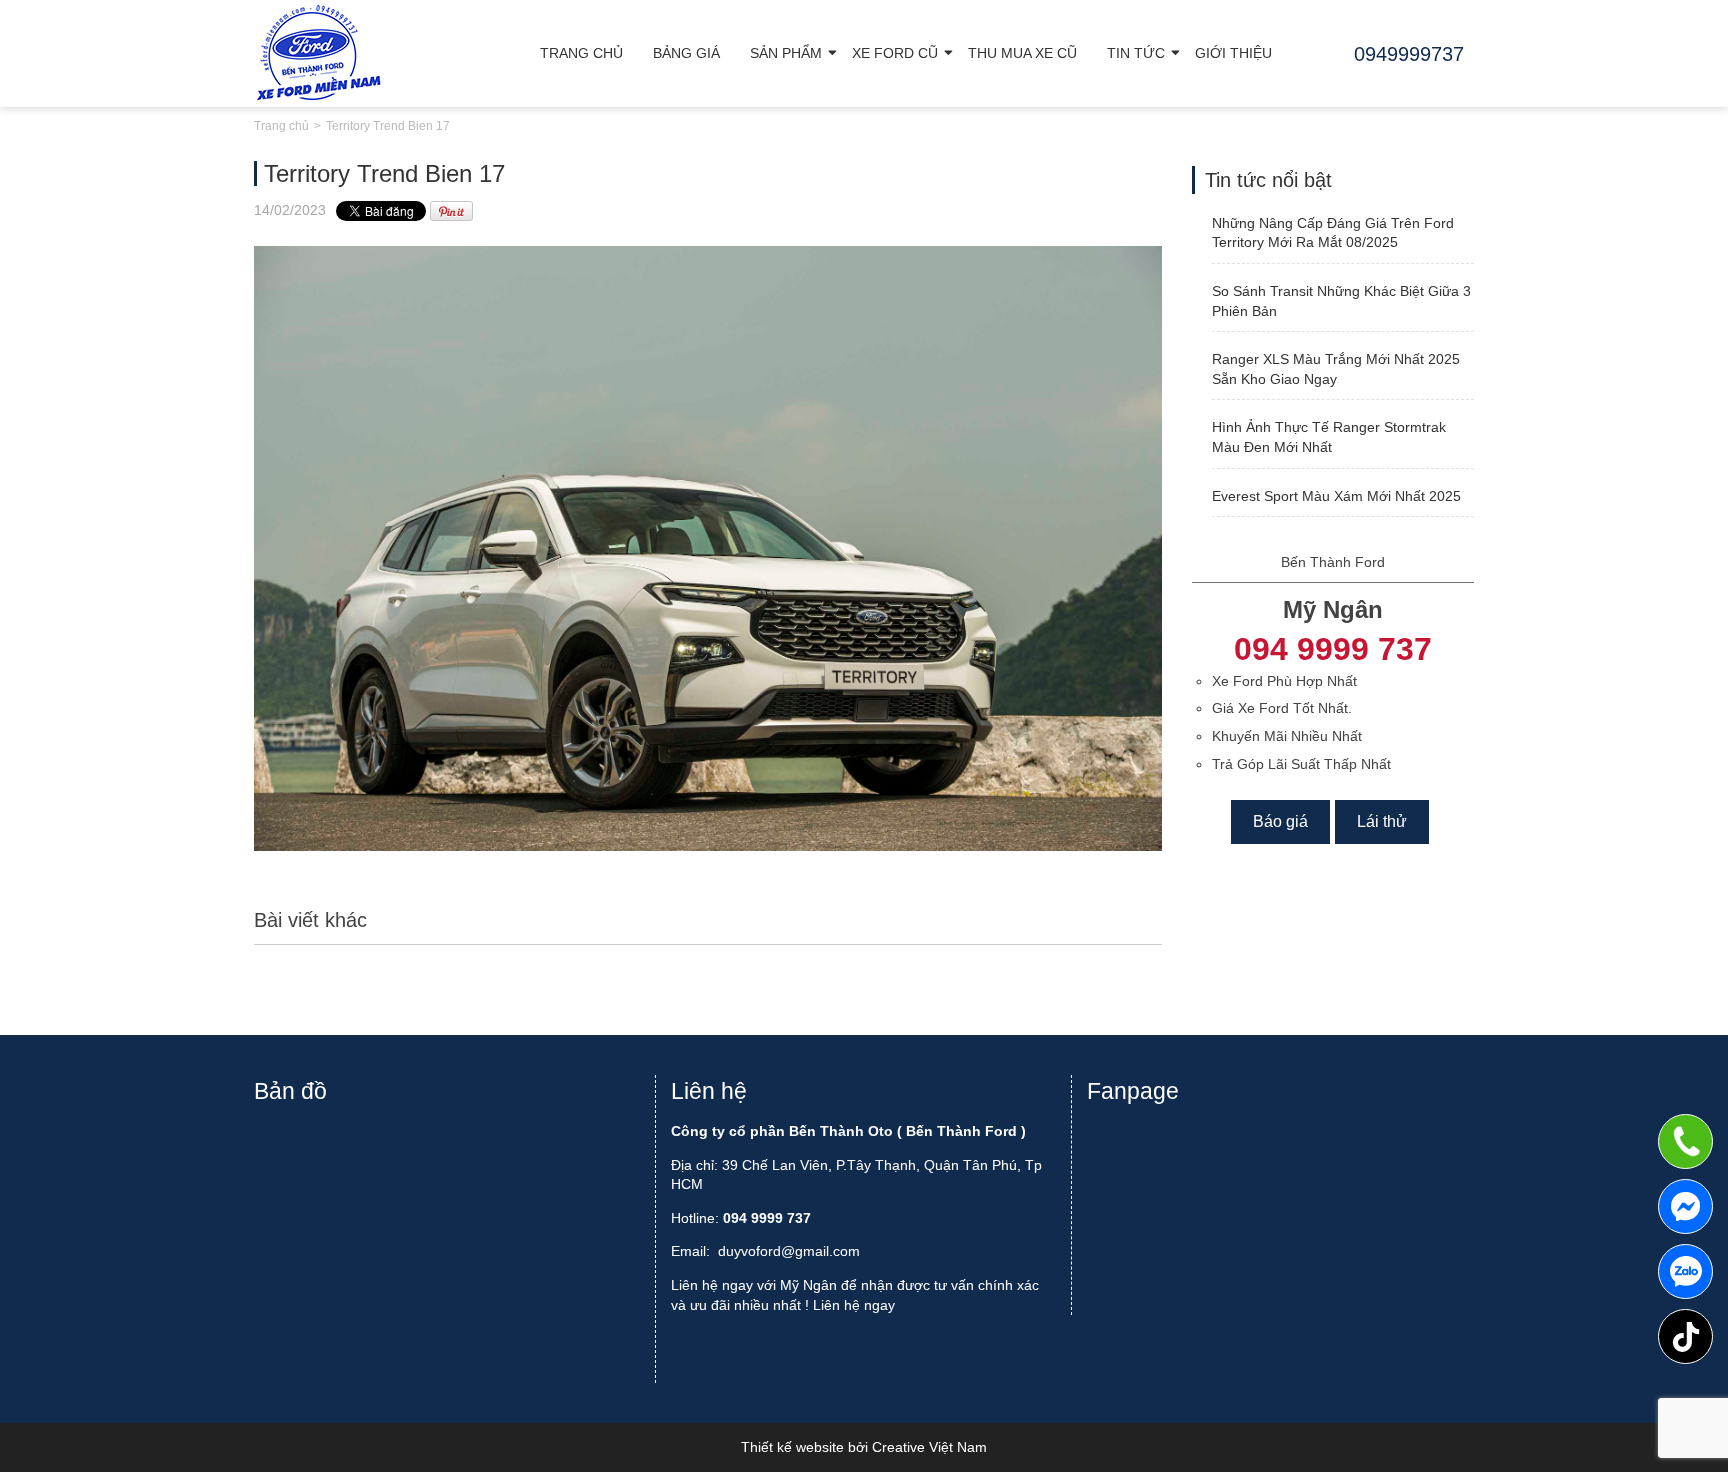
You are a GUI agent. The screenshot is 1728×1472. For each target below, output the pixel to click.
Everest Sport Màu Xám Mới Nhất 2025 (1336, 496)
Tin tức (1136, 53)
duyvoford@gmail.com (789, 1251)
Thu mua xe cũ (1022, 53)
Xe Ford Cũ (895, 53)
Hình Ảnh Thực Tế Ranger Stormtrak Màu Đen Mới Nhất (1329, 437)
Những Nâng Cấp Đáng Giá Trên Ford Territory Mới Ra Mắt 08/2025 (1333, 233)
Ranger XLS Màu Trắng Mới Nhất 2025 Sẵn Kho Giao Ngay (1336, 369)
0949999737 (1685, 1271)
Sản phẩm (786, 53)
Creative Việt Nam (929, 1447)
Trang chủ (581, 53)
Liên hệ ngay (854, 1305)
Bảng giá (686, 53)
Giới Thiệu (1233, 53)
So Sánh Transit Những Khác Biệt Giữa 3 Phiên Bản (1341, 301)
